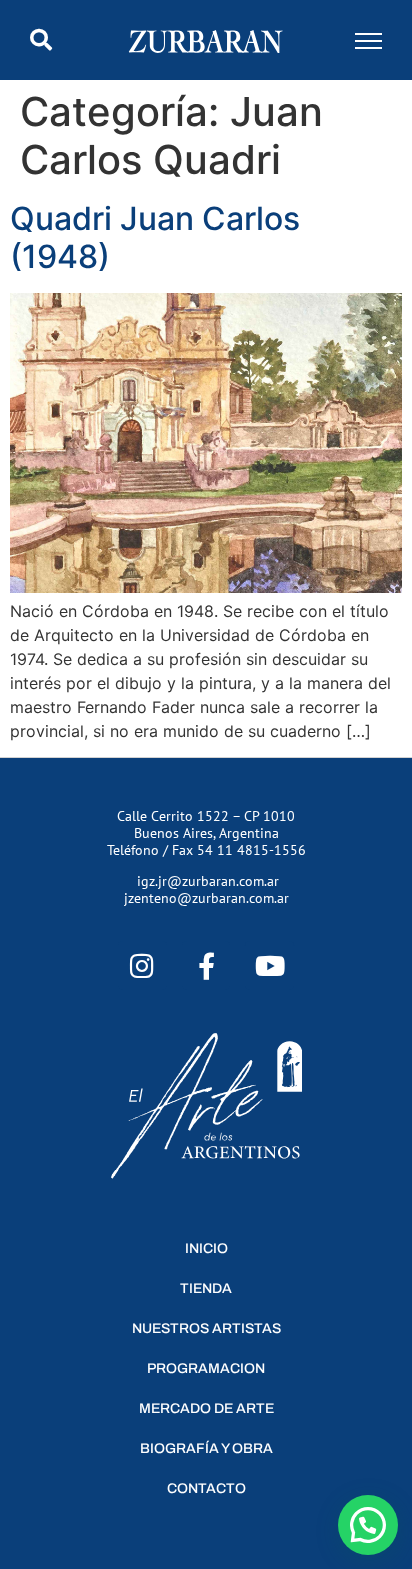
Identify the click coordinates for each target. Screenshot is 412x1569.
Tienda (206, 1288)
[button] (41, 40)
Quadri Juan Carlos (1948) (155, 237)
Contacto (206, 1488)
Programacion (206, 1368)
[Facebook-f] (206, 965)
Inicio (206, 1248)
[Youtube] (269, 965)
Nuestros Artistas (206, 1328)
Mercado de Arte (206, 1408)
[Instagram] (142, 965)
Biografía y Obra (206, 1448)
